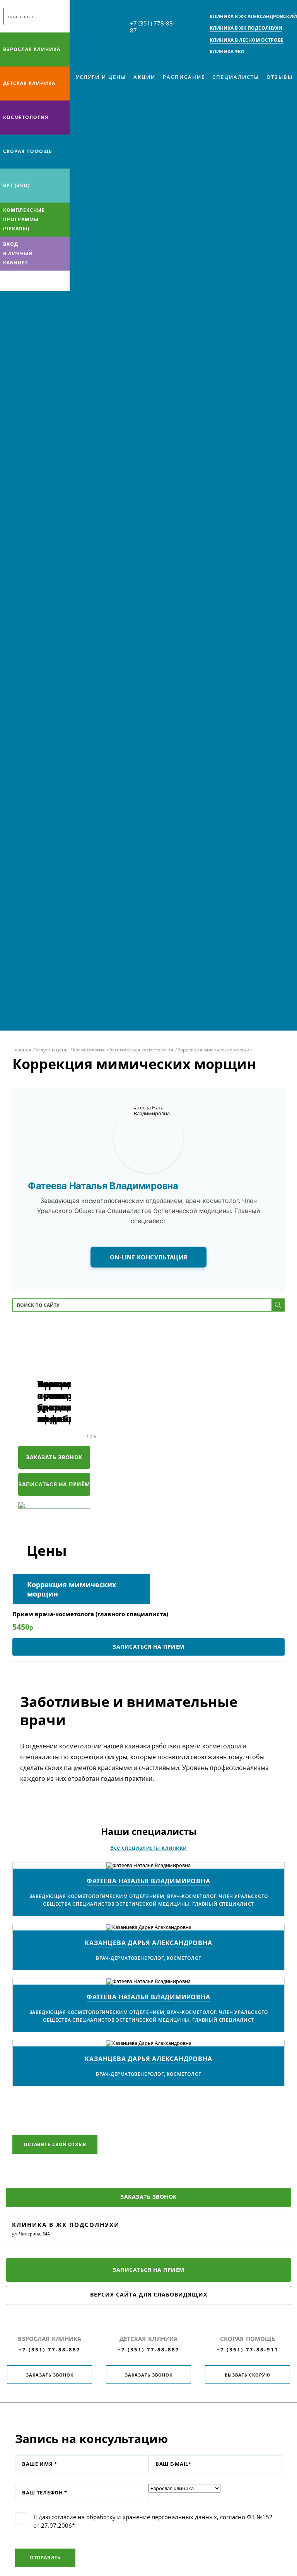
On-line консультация (149, 1257)
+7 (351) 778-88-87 (152, 27)
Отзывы (280, 77)
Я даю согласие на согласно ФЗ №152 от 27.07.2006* (153, 2521)
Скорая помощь (28, 151)
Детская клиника (29, 83)
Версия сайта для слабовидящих (149, 2294)
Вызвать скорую (247, 2375)
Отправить (45, 2558)
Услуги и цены (101, 77)
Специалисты (236, 77)
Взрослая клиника (32, 49)
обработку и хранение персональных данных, (152, 2517)
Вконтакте (8, 281)
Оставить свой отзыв (55, 2144)
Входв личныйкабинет (18, 253)
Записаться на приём (54, 1484)
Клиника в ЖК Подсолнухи (66, 2225)
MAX (23, 281)
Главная (22, 1050)
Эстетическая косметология (141, 1050)
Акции (144, 77)
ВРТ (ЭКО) (16, 185)
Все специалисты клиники (148, 1848)
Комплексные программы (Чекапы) (24, 219)
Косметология (26, 117)
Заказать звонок (54, 1457)
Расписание (184, 77)
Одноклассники (38, 281)
